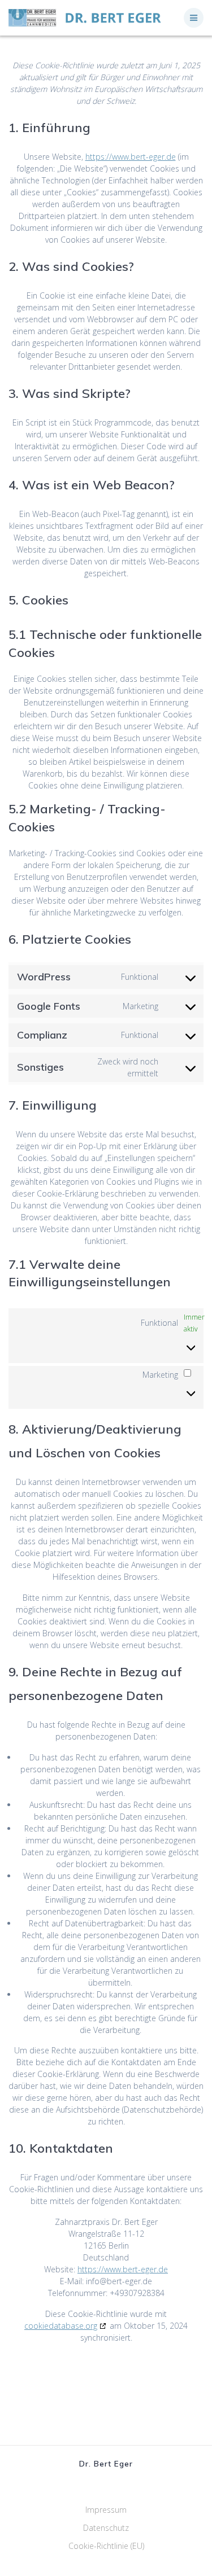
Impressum (106, 2510)
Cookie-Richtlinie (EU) (106, 2546)
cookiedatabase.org (61, 2326)
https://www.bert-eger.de (131, 157)
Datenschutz (106, 2528)
